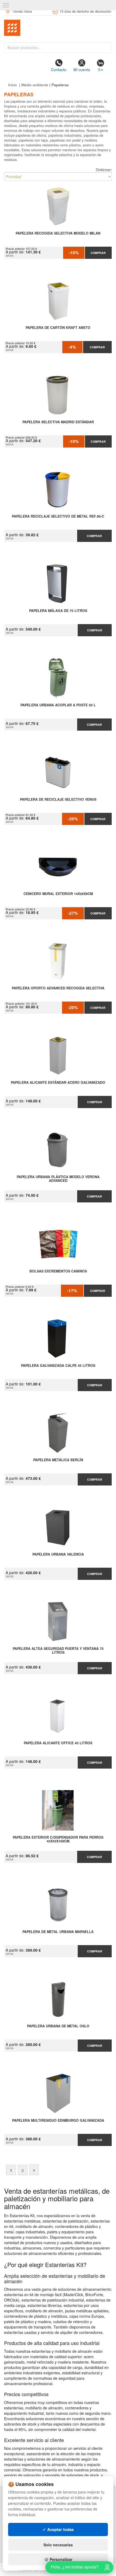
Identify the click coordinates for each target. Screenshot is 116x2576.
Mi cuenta (82, 70)
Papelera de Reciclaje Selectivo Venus (58, 800)
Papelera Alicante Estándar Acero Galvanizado (58, 1083)
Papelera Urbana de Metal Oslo (58, 2026)
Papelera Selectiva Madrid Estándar (58, 422)
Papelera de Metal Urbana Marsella (58, 1932)
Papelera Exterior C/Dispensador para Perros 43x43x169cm (58, 1839)
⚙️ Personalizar (58, 2559)
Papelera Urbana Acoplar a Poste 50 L (58, 705)
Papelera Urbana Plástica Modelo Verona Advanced (58, 1179)
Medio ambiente (35, 85)
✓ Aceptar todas (58, 2529)
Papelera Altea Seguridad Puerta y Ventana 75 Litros (58, 1651)
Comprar (98, 253)
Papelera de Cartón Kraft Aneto (58, 328)
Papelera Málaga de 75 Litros (58, 611)
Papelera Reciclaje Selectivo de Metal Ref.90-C (58, 517)
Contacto (59, 70)
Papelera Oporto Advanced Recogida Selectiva (58, 988)
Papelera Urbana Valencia (58, 1554)
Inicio (13, 85)
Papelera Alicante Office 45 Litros (58, 1743)
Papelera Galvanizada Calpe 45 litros (58, 1366)
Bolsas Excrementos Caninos (58, 1271)
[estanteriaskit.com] (58, 28)
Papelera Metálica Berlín (58, 1460)
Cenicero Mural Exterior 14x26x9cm (58, 894)
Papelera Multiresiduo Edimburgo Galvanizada (58, 2121)
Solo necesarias (58, 2545)
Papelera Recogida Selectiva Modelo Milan (58, 233)
